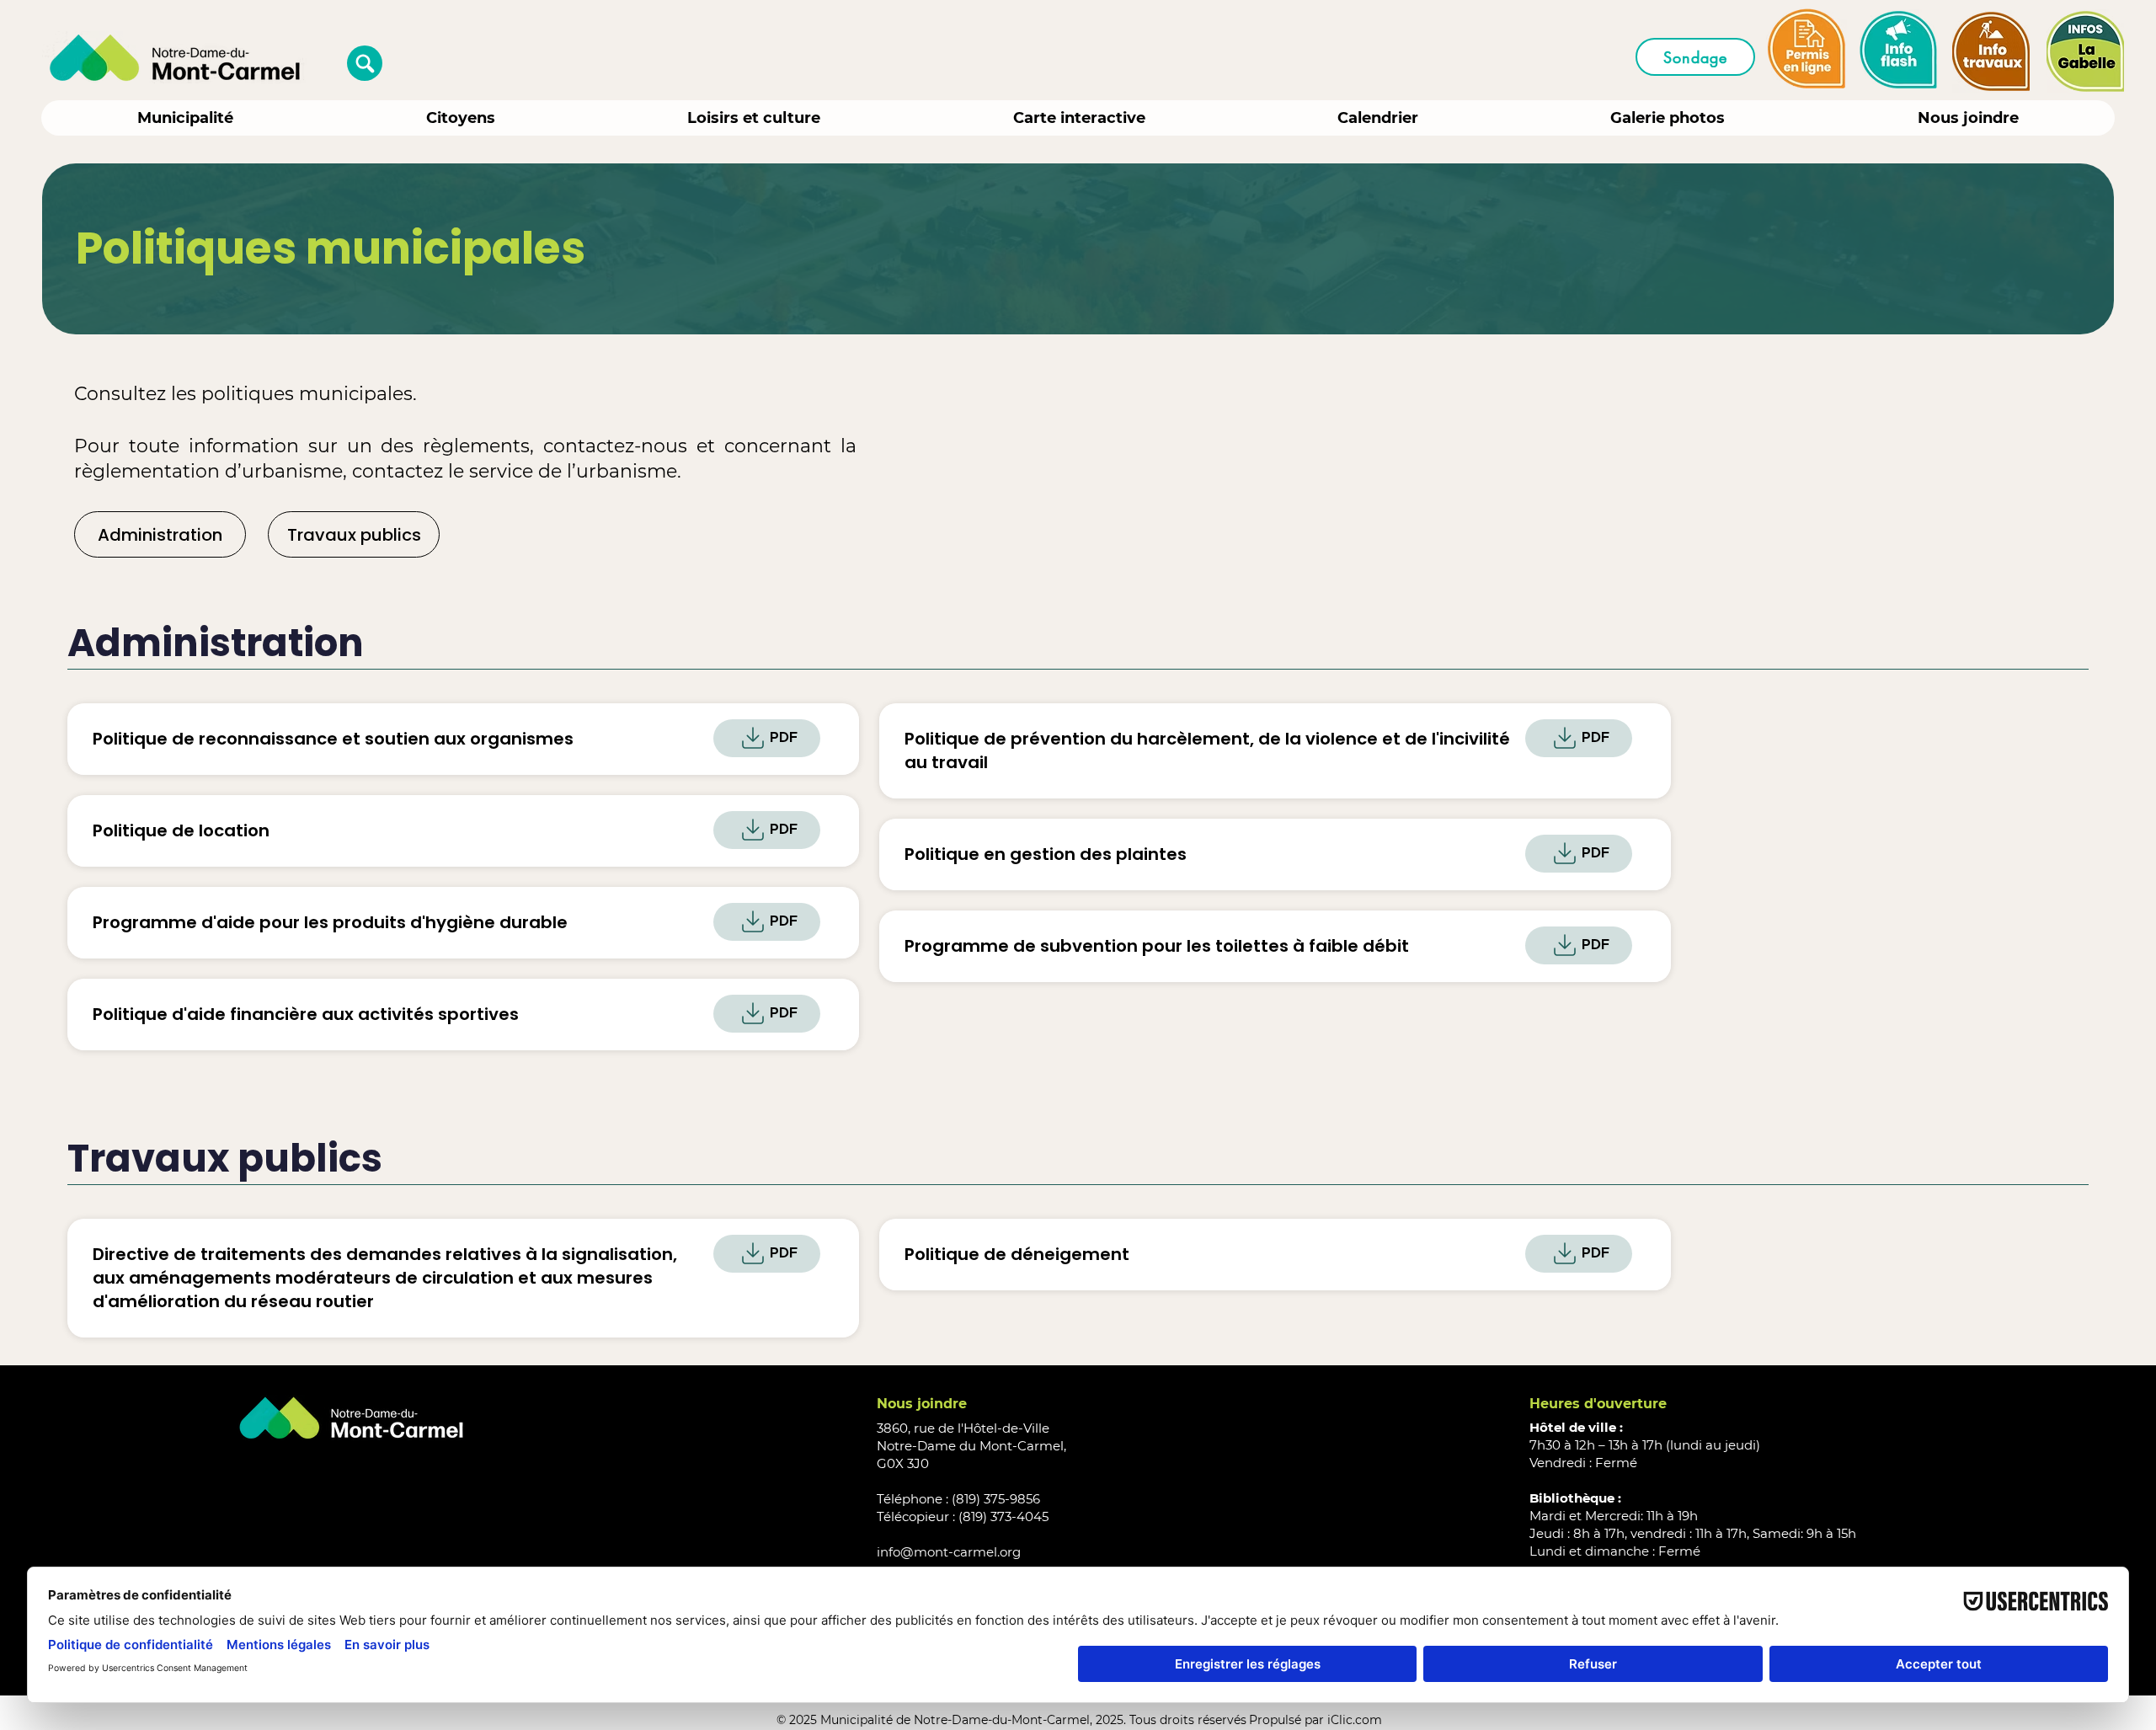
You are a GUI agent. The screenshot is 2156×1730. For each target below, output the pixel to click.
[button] (365, 63)
